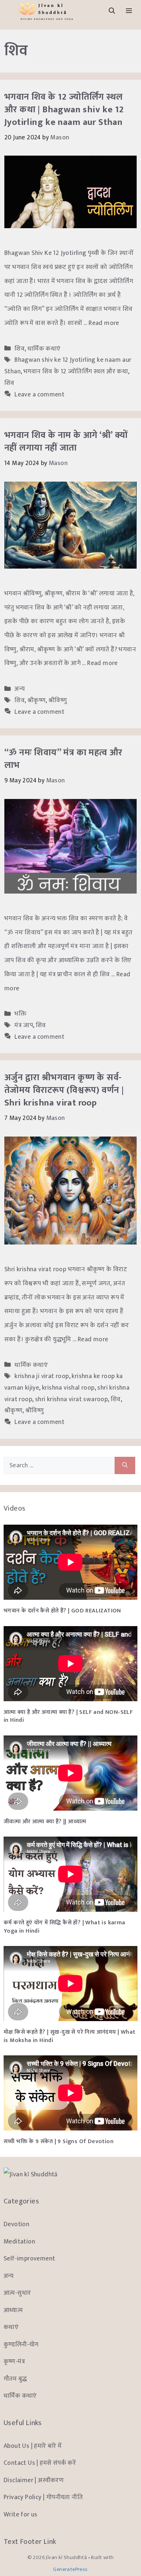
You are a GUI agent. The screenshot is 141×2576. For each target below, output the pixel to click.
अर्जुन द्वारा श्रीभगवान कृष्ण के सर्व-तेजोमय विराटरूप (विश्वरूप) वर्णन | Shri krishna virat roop (64, 1090)
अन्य (20, 689)
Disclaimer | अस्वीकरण (34, 2480)
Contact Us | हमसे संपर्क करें (40, 2463)
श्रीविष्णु (58, 700)
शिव (20, 349)
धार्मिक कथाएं (44, 349)
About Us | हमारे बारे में (33, 2446)
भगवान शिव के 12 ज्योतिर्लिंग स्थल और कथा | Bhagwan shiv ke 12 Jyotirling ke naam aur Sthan (64, 110)
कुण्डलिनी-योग (21, 2344)
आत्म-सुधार (17, 2293)
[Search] (125, 1465)
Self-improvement (29, 2258)
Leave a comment (39, 394)
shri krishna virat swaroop (71, 1399)
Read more (104, 323)
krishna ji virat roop (42, 1376)
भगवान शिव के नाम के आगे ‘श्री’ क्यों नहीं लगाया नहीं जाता (66, 442)
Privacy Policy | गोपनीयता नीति (43, 2497)
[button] (112, 11)
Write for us (21, 2514)
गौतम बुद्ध (15, 2379)
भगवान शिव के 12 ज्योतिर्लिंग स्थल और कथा (76, 371)
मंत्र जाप (24, 1025)
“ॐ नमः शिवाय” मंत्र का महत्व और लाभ (63, 759)
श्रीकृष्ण (37, 700)
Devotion (16, 2224)
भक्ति (20, 1014)
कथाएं (11, 2327)
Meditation (19, 2241)
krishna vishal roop (68, 1388)
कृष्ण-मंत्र (14, 2361)
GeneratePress (70, 2569)
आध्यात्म (13, 2310)
